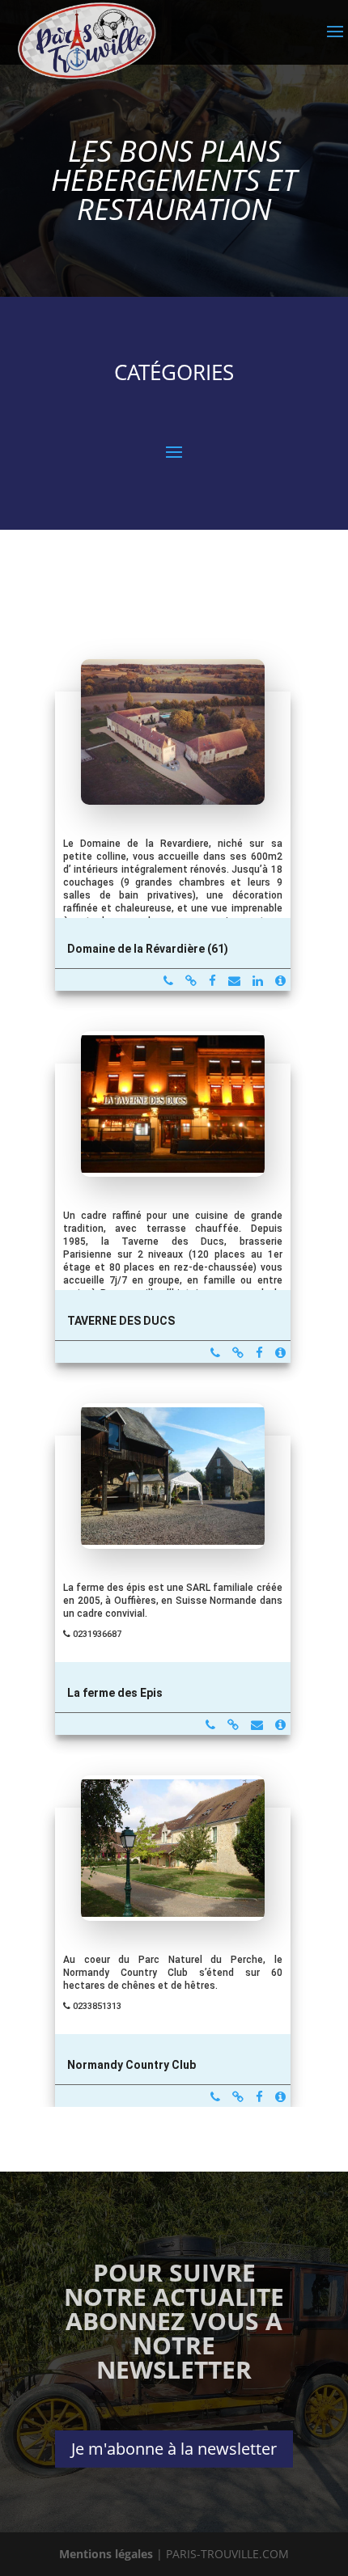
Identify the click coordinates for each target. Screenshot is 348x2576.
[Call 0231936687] (210, 1725)
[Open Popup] (173, 764)
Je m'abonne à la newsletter (174, 2449)
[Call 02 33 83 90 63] (168, 981)
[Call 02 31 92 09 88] (215, 1353)
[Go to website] (191, 981)
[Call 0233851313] (215, 2097)
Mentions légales (106, 2554)
